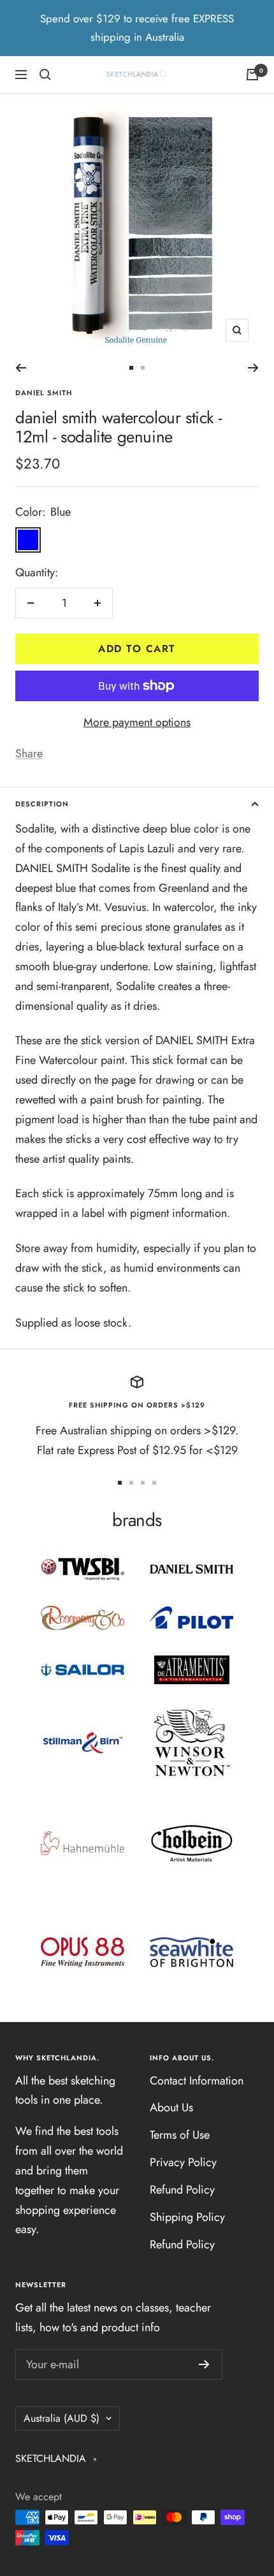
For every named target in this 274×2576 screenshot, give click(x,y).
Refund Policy (182, 2190)
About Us (171, 2107)
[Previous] (21, 368)
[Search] (45, 75)
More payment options (137, 722)
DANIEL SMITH (44, 393)
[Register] (204, 2364)
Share (29, 753)
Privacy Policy (183, 2162)
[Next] (253, 368)
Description (42, 804)
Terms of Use (180, 2135)
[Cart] (252, 75)
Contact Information (197, 2081)
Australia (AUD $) (61, 2418)
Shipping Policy (187, 2217)
